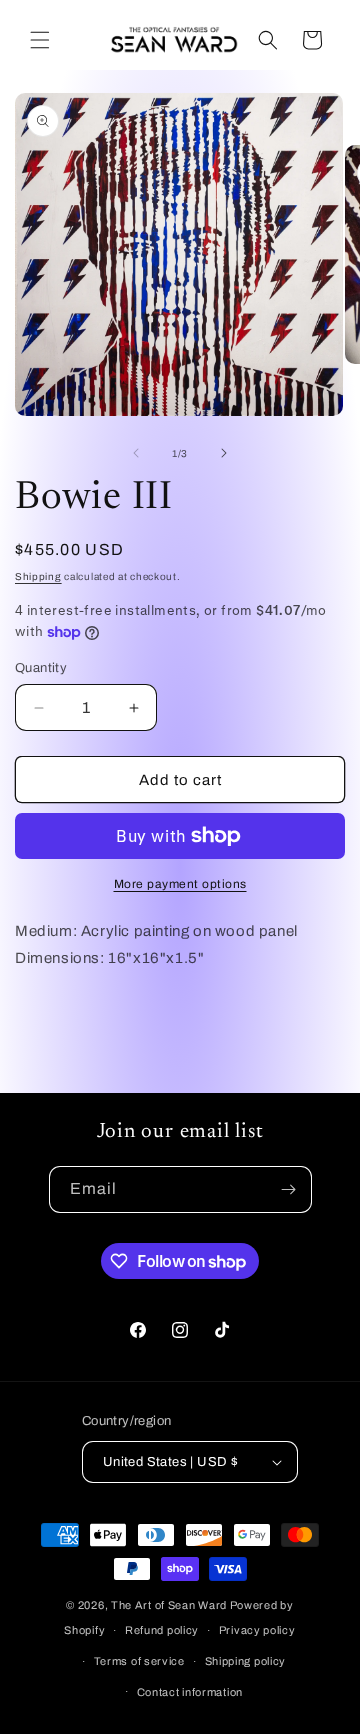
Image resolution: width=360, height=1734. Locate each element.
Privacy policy (257, 1630)
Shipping (38, 576)
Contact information (190, 1692)
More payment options (180, 884)
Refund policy (162, 1630)
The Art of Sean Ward (169, 1605)
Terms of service (139, 1661)
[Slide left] (136, 453)
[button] (40, 40)
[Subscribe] (289, 1189)
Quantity (41, 668)
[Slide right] (224, 453)
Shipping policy (246, 1661)
